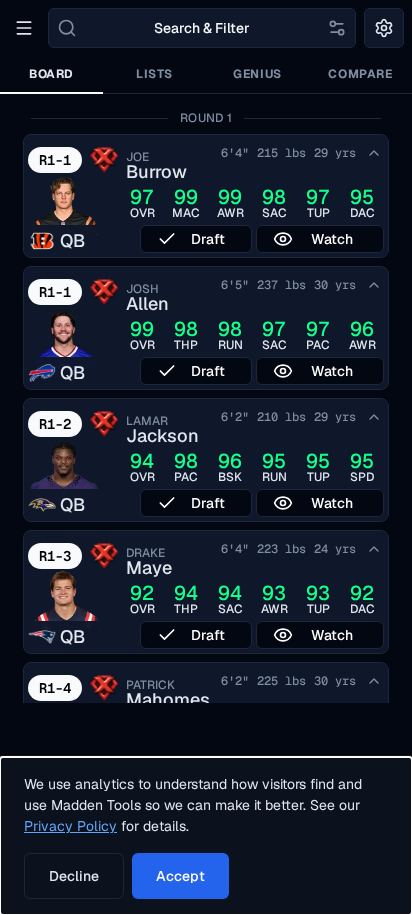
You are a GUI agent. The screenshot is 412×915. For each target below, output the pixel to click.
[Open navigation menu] (24, 28)
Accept (180, 876)
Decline (74, 876)
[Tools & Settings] (384, 28)
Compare (360, 74)
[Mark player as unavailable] (374, 153)
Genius (257, 74)
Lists (154, 74)
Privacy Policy (70, 826)
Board (51, 74)
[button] (206, 196)
